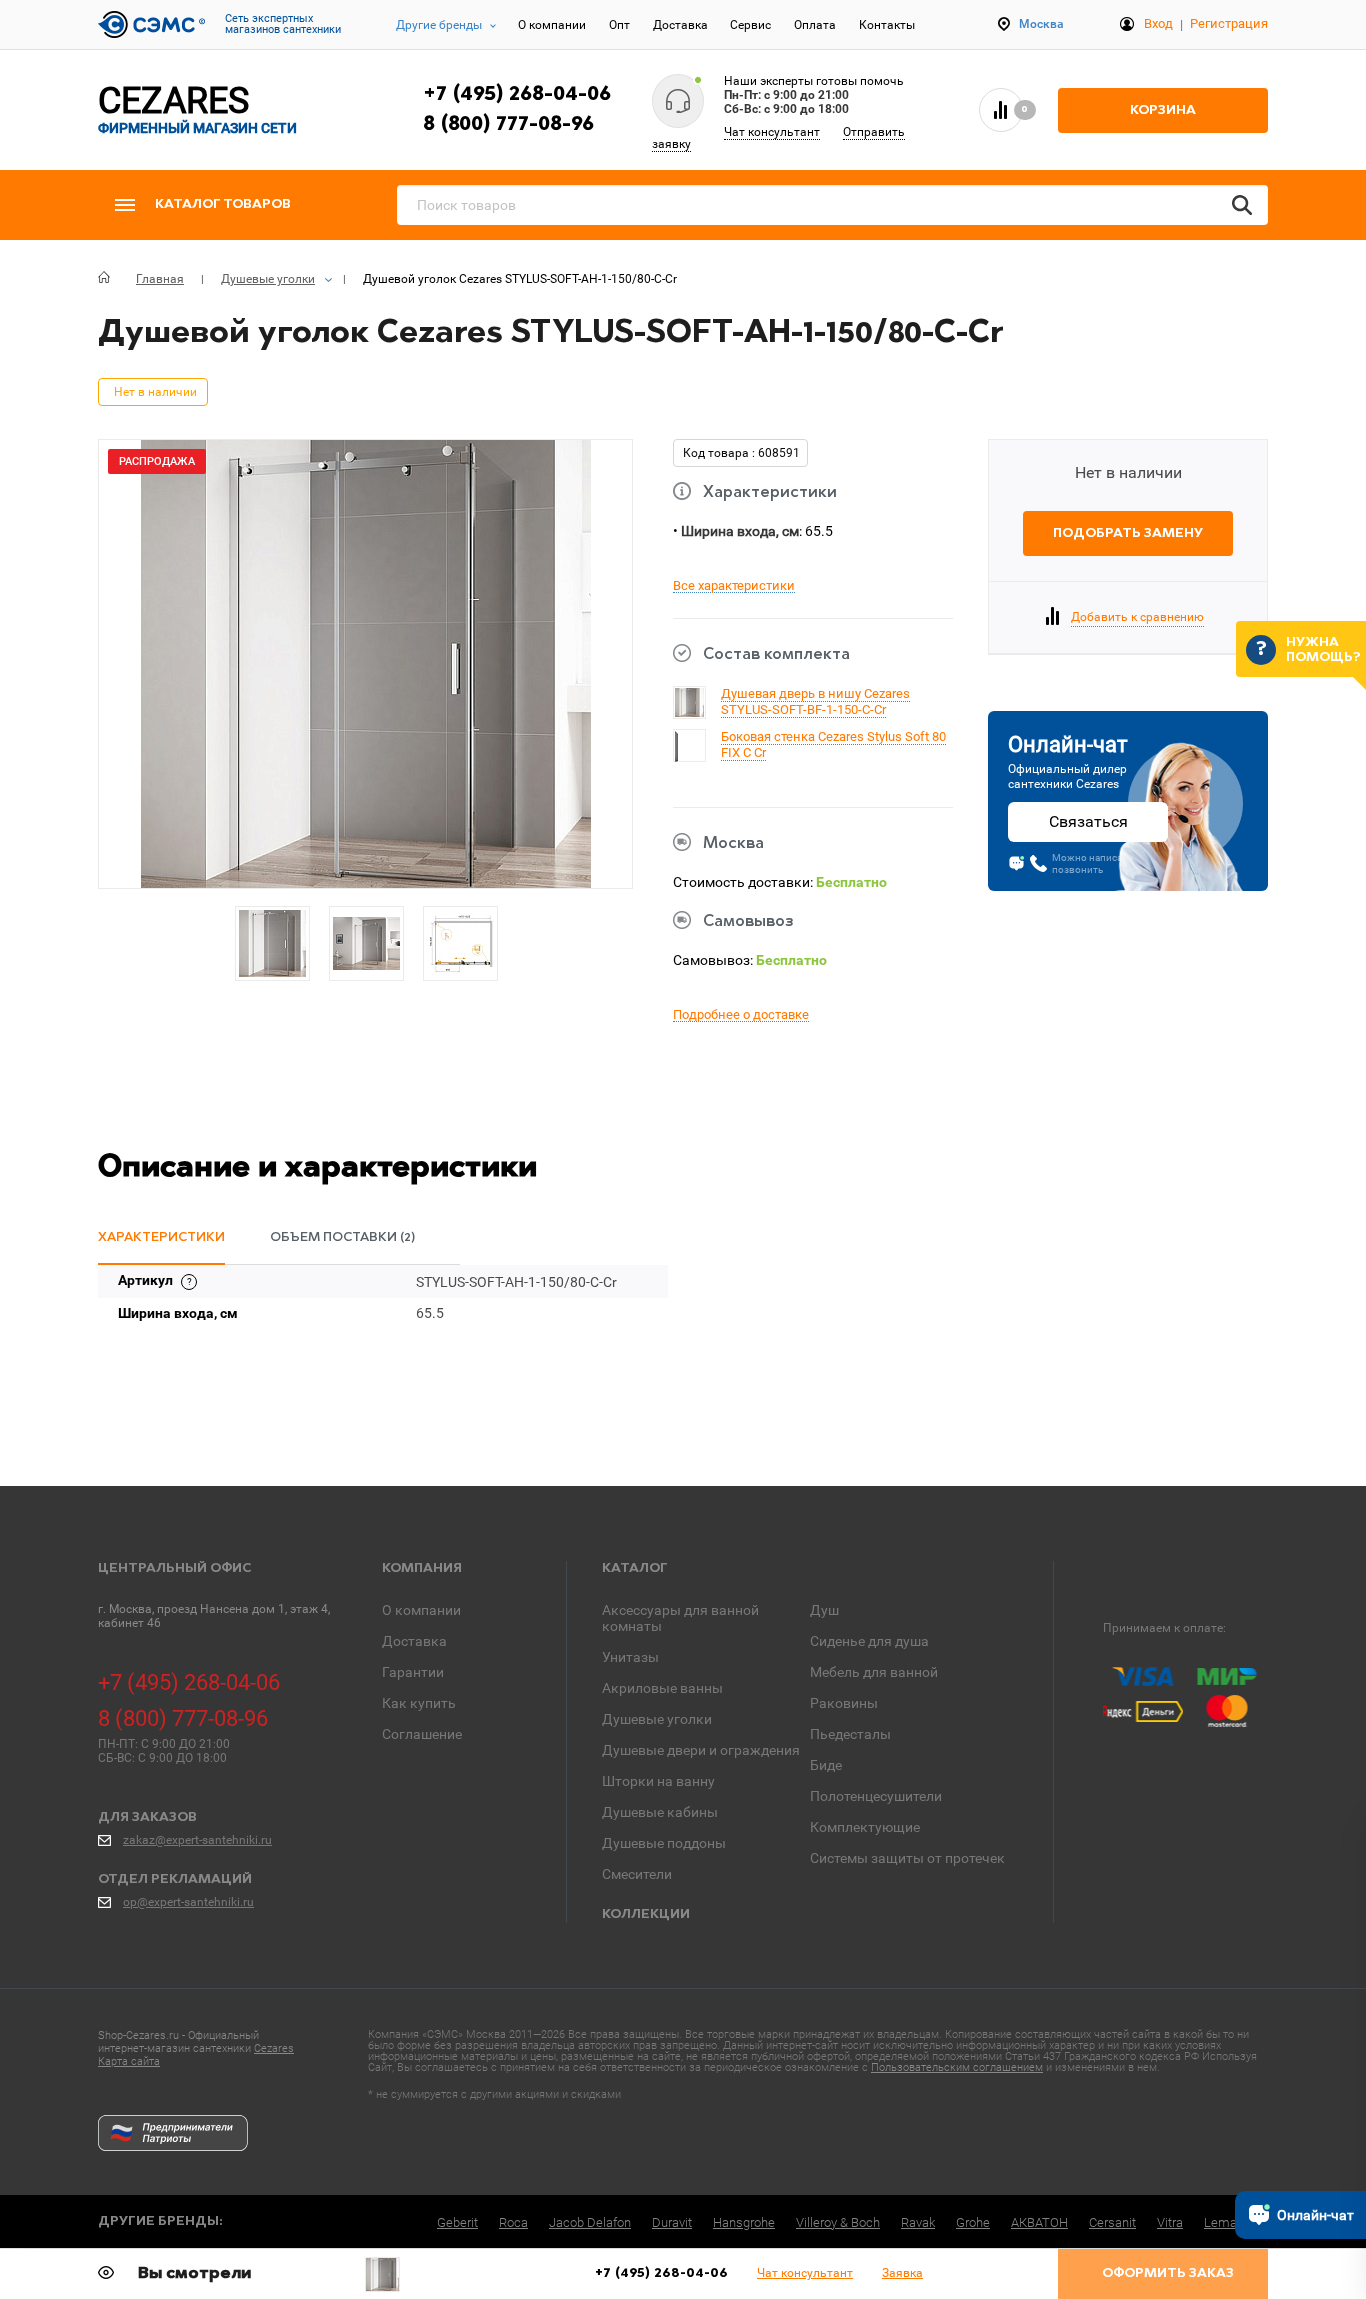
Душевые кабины (660, 1812)
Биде (826, 1765)
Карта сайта (129, 2061)
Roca (513, 2222)
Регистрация (1229, 23)
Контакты (887, 25)
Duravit (672, 2222)
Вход (1158, 23)
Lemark (1225, 2222)
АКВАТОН (1039, 2222)
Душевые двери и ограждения (701, 1750)
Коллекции (646, 1914)
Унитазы (630, 1657)
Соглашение (422, 1734)
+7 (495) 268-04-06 (517, 95)
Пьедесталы (850, 1734)
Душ (824, 1610)
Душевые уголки (657, 1719)
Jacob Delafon (590, 2222)
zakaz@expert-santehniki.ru (197, 1840)
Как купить (419, 1703)
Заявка (902, 2273)
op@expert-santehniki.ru (188, 1902)
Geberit (457, 2222)
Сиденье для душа (869, 1641)
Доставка (680, 25)
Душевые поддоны (664, 1843)
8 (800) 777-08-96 (508, 125)
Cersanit (1112, 2222)
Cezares (274, 2048)
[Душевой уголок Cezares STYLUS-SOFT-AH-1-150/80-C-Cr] (382, 2274)
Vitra (1170, 2222)
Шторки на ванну (658, 1781)
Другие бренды (439, 25)
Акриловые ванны (662, 1688)
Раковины (844, 1703)
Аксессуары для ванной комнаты (680, 1618)
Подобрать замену (1128, 533)
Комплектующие (865, 1827)
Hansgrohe (744, 2222)
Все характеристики (734, 586)
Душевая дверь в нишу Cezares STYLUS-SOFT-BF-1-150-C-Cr (815, 701)
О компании (552, 25)
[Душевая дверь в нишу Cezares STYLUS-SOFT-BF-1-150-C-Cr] (689, 712)
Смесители (637, 1874)
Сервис (750, 25)
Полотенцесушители (876, 1796)
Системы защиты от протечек (907, 1858)
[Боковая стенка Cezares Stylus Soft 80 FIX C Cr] (676, 759)
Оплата (815, 25)
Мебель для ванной (874, 1672)
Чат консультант (772, 132)
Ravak (918, 2222)
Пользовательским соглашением (957, 2067)
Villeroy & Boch (838, 2222)
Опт (619, 25)
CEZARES (197, 109)
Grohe (973, 2222)
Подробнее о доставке (741, 1015)
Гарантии (413, 1672)
